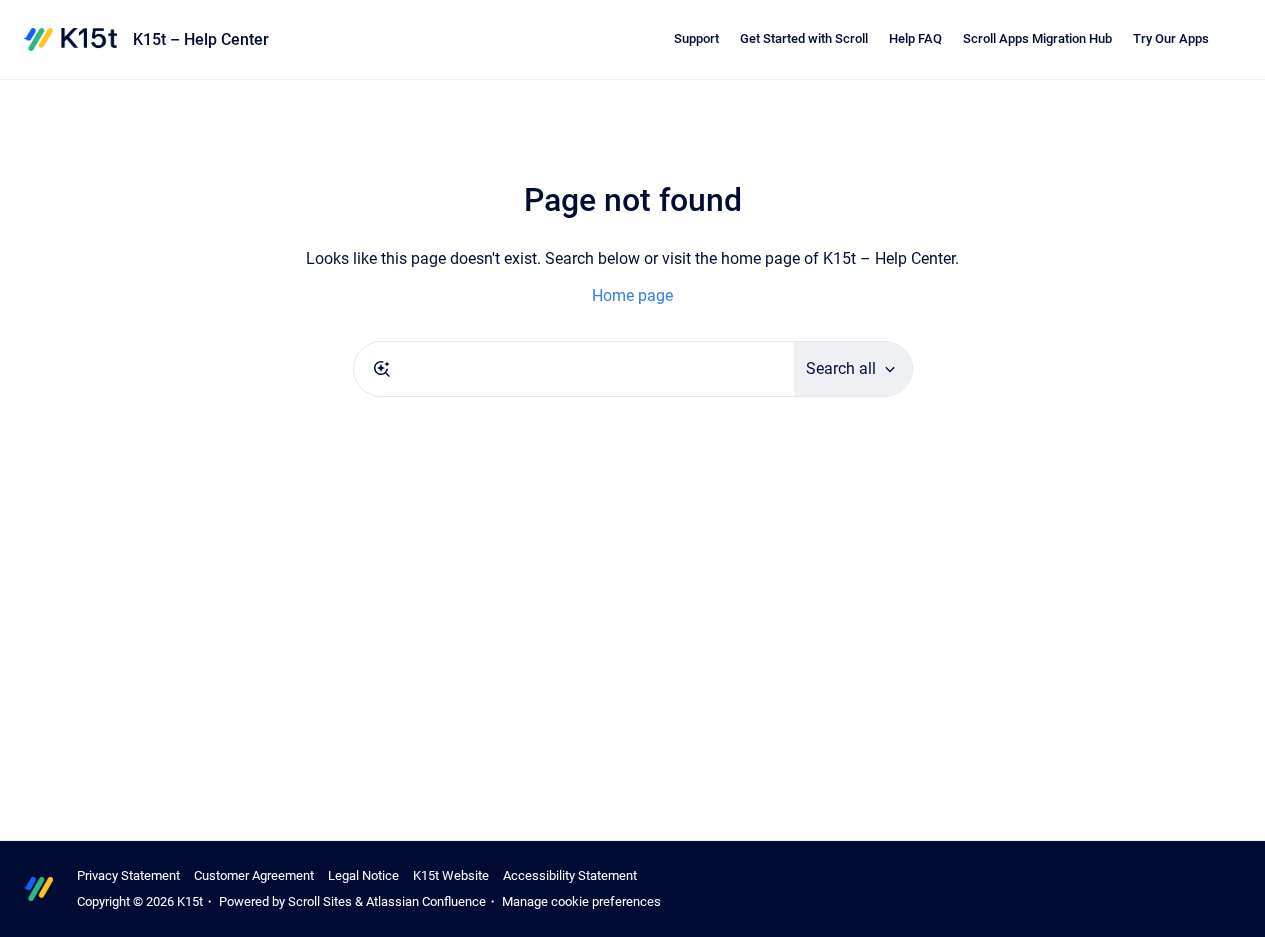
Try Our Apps (1171, 38)
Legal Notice (363, 875)
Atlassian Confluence (426, 901)
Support (696, 38)
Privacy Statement (128, 875)
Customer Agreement (254, 875)
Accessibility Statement (570, 875)
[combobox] (574, 369)
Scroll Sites (320, 901)
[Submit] (382, 369)
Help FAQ (915, 38)
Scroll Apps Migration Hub (1037, 38)
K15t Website (451, 875)
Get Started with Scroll (804, 38)
